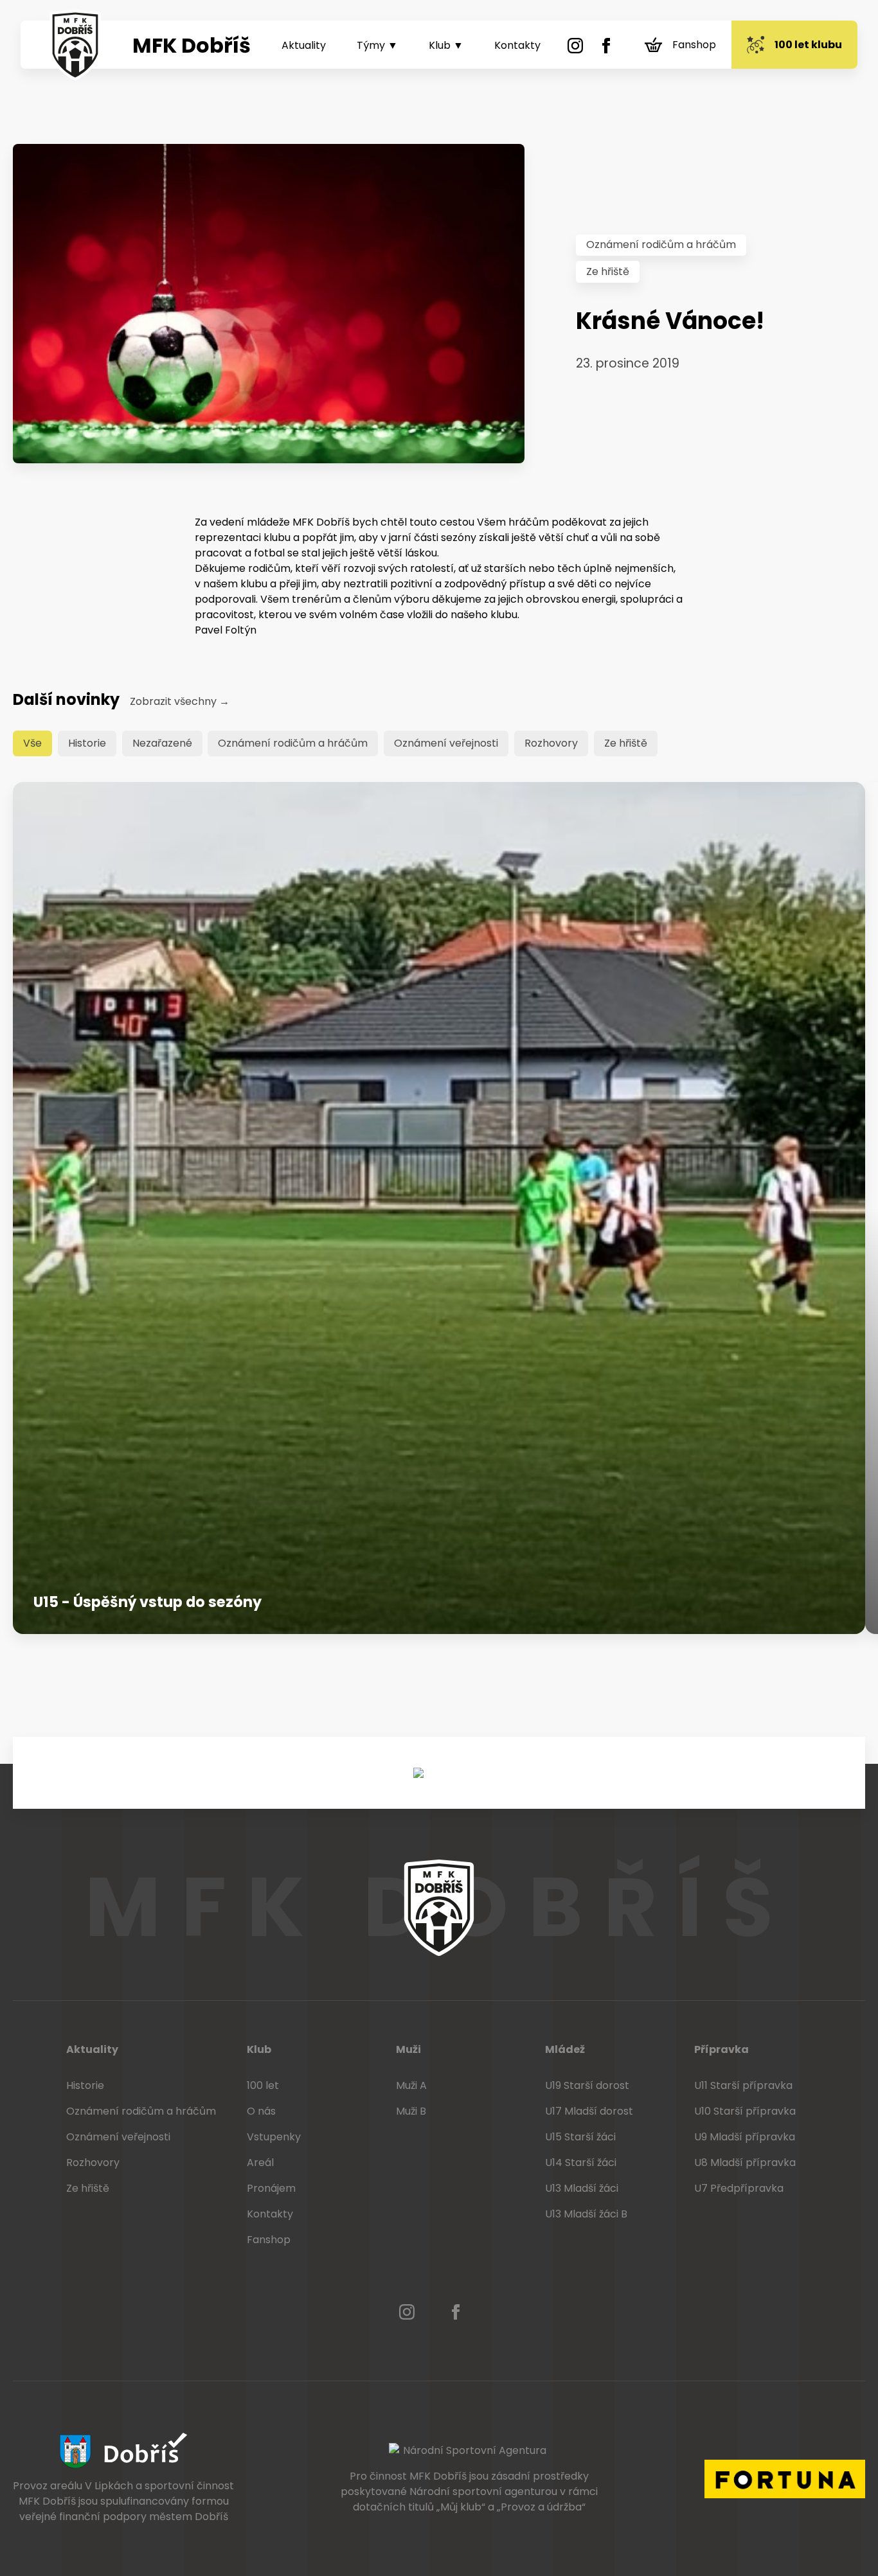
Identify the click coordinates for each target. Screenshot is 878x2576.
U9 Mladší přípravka (745, 2137)
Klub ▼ (446, 45)
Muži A (411, 2085)
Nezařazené (162, 743)
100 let (263, 2085)
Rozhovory (551, 743)
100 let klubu (808, 45)
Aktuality (304, 45)
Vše (32, 743)
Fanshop (694, 45)
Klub (259, 2049)
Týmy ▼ (377, 45)
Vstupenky (274, 2137)
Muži (408, 2049)
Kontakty (517, 45)
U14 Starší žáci (581, 2163)
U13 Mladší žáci (582, 2188)
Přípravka (721, 2049)
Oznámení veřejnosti (446, 743)
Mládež (565, 2049)
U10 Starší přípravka (745, 2111)
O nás (261, 2111)
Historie (87, 743)
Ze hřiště (608, 271)
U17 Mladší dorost (589, 2111)
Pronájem (271, 2188)
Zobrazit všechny (180, 701)
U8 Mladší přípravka (745, 2163)
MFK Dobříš (192, 45)
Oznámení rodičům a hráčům (661, 244)
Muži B (411, 2111)
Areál (260, 2163)
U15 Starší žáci (580, 2137)
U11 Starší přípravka (743, 2085)
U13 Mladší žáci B (586, 2214)
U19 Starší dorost (587, 2085)
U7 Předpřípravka (739, 2188)
